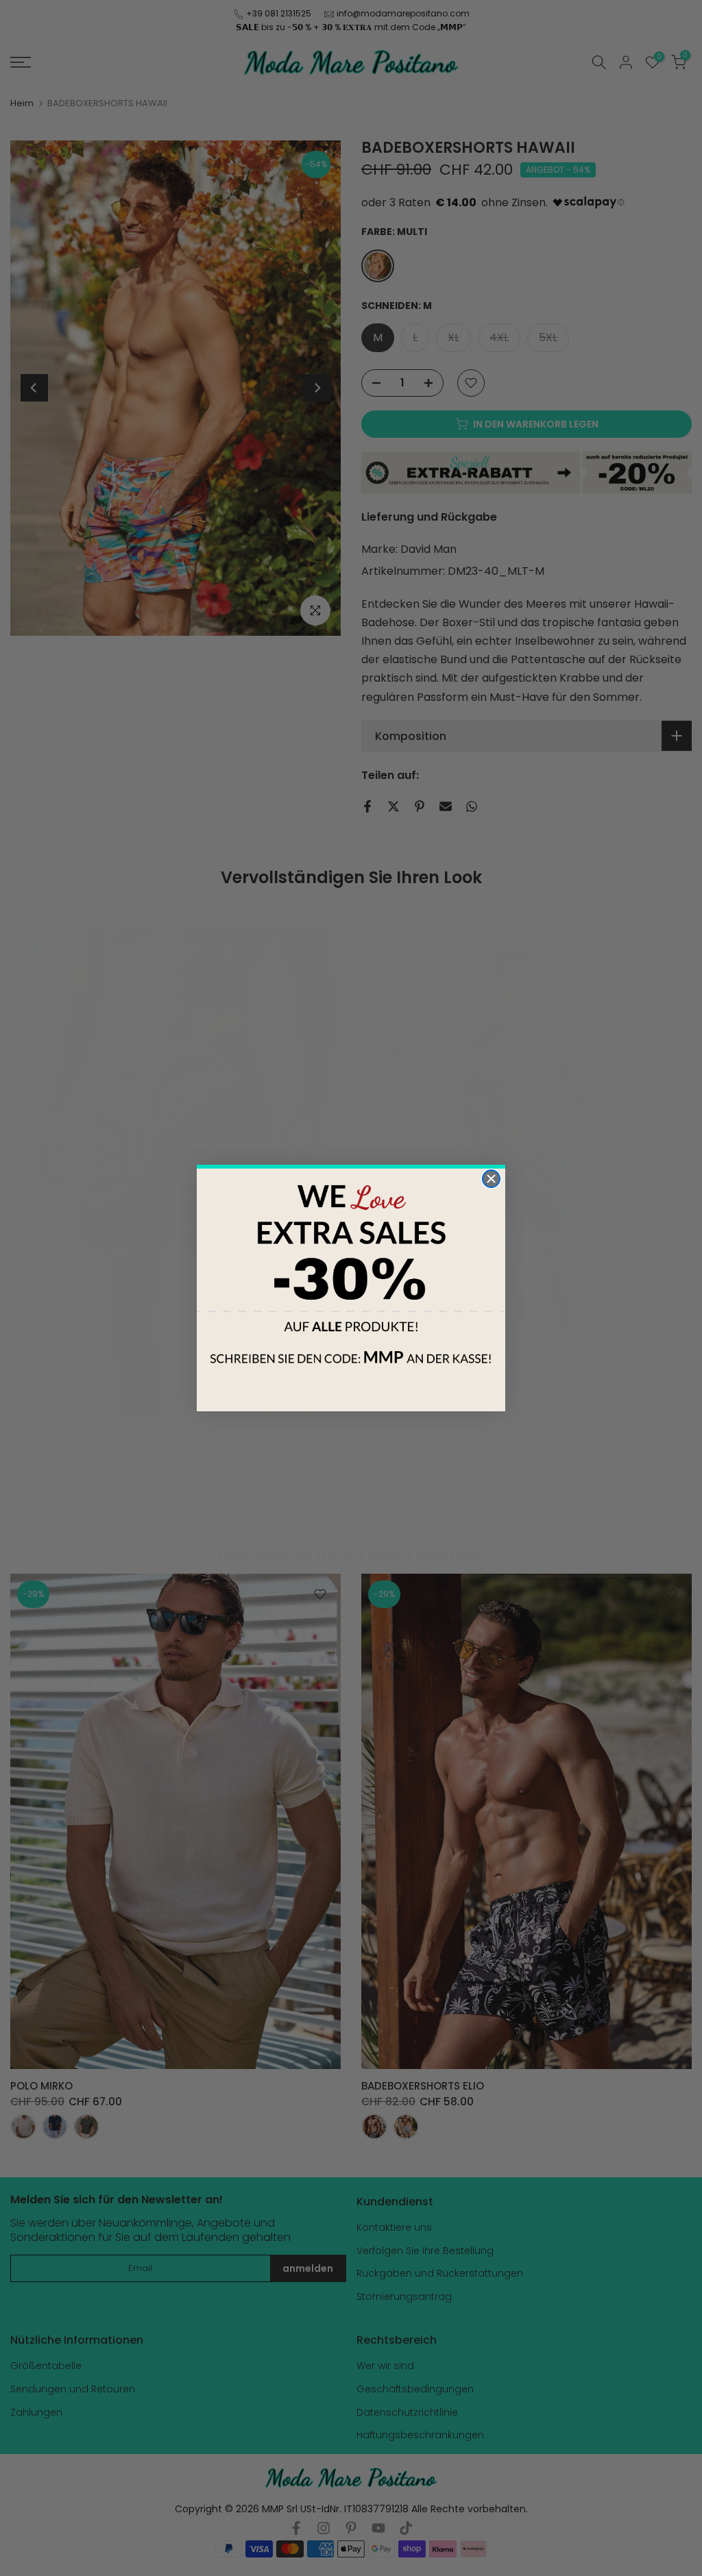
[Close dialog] (491, 1179)
